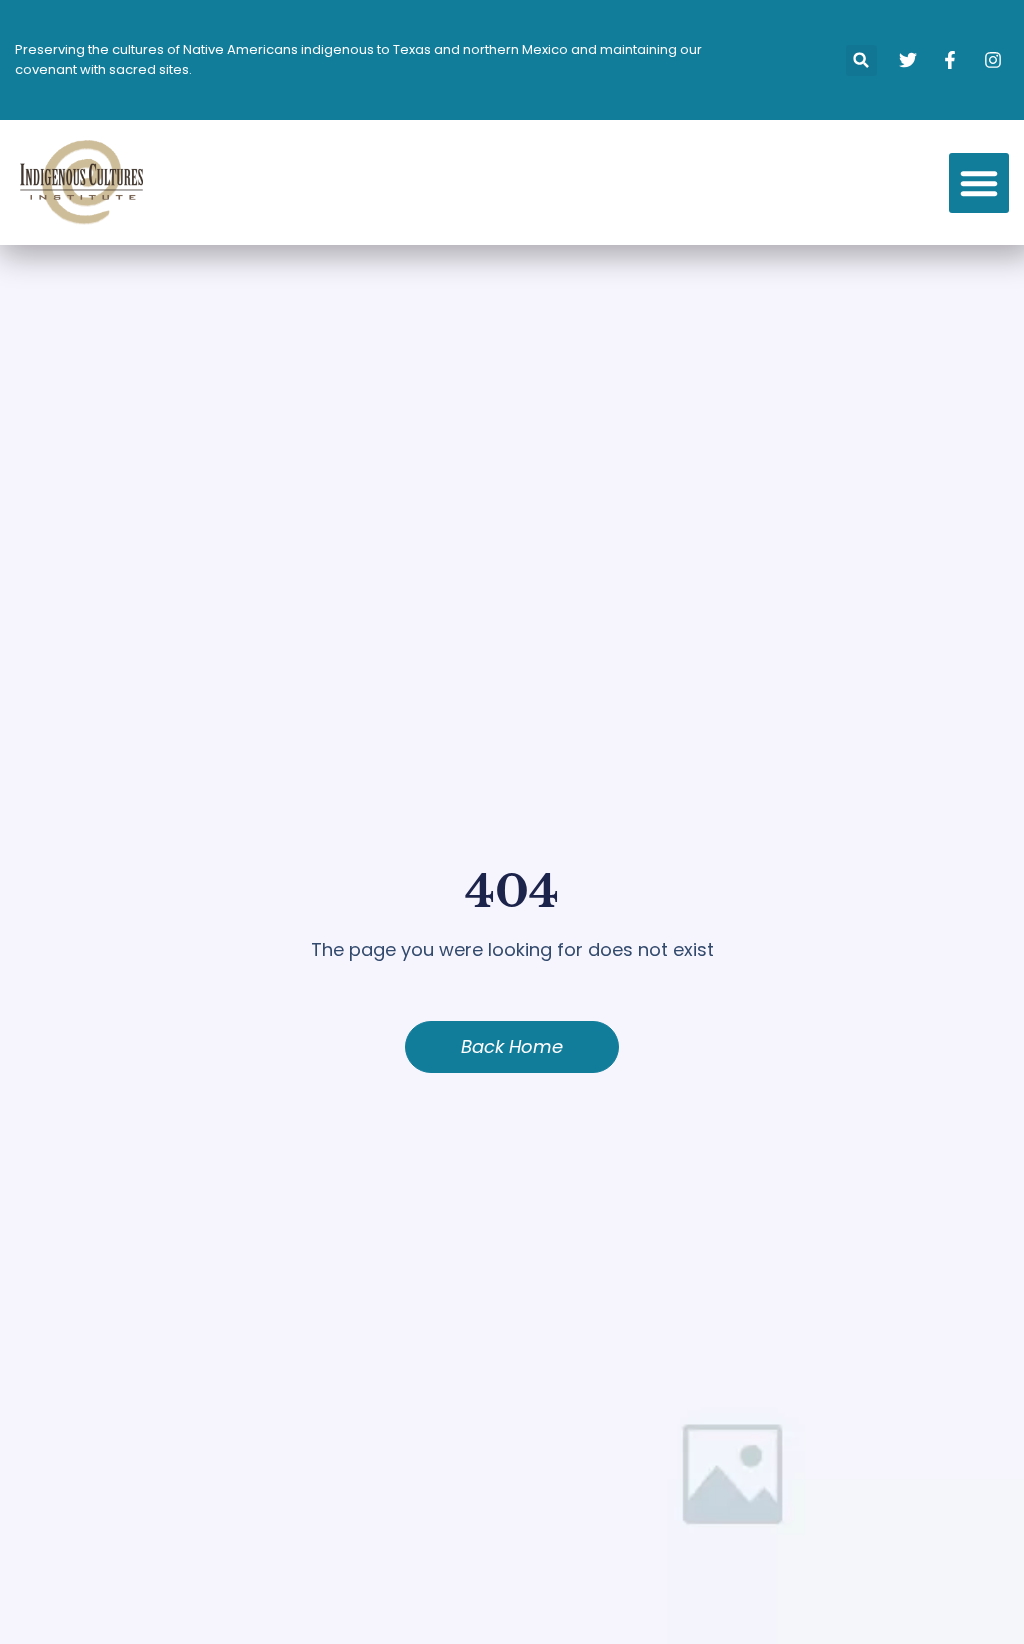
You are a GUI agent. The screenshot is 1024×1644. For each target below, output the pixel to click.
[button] (861, 60)
